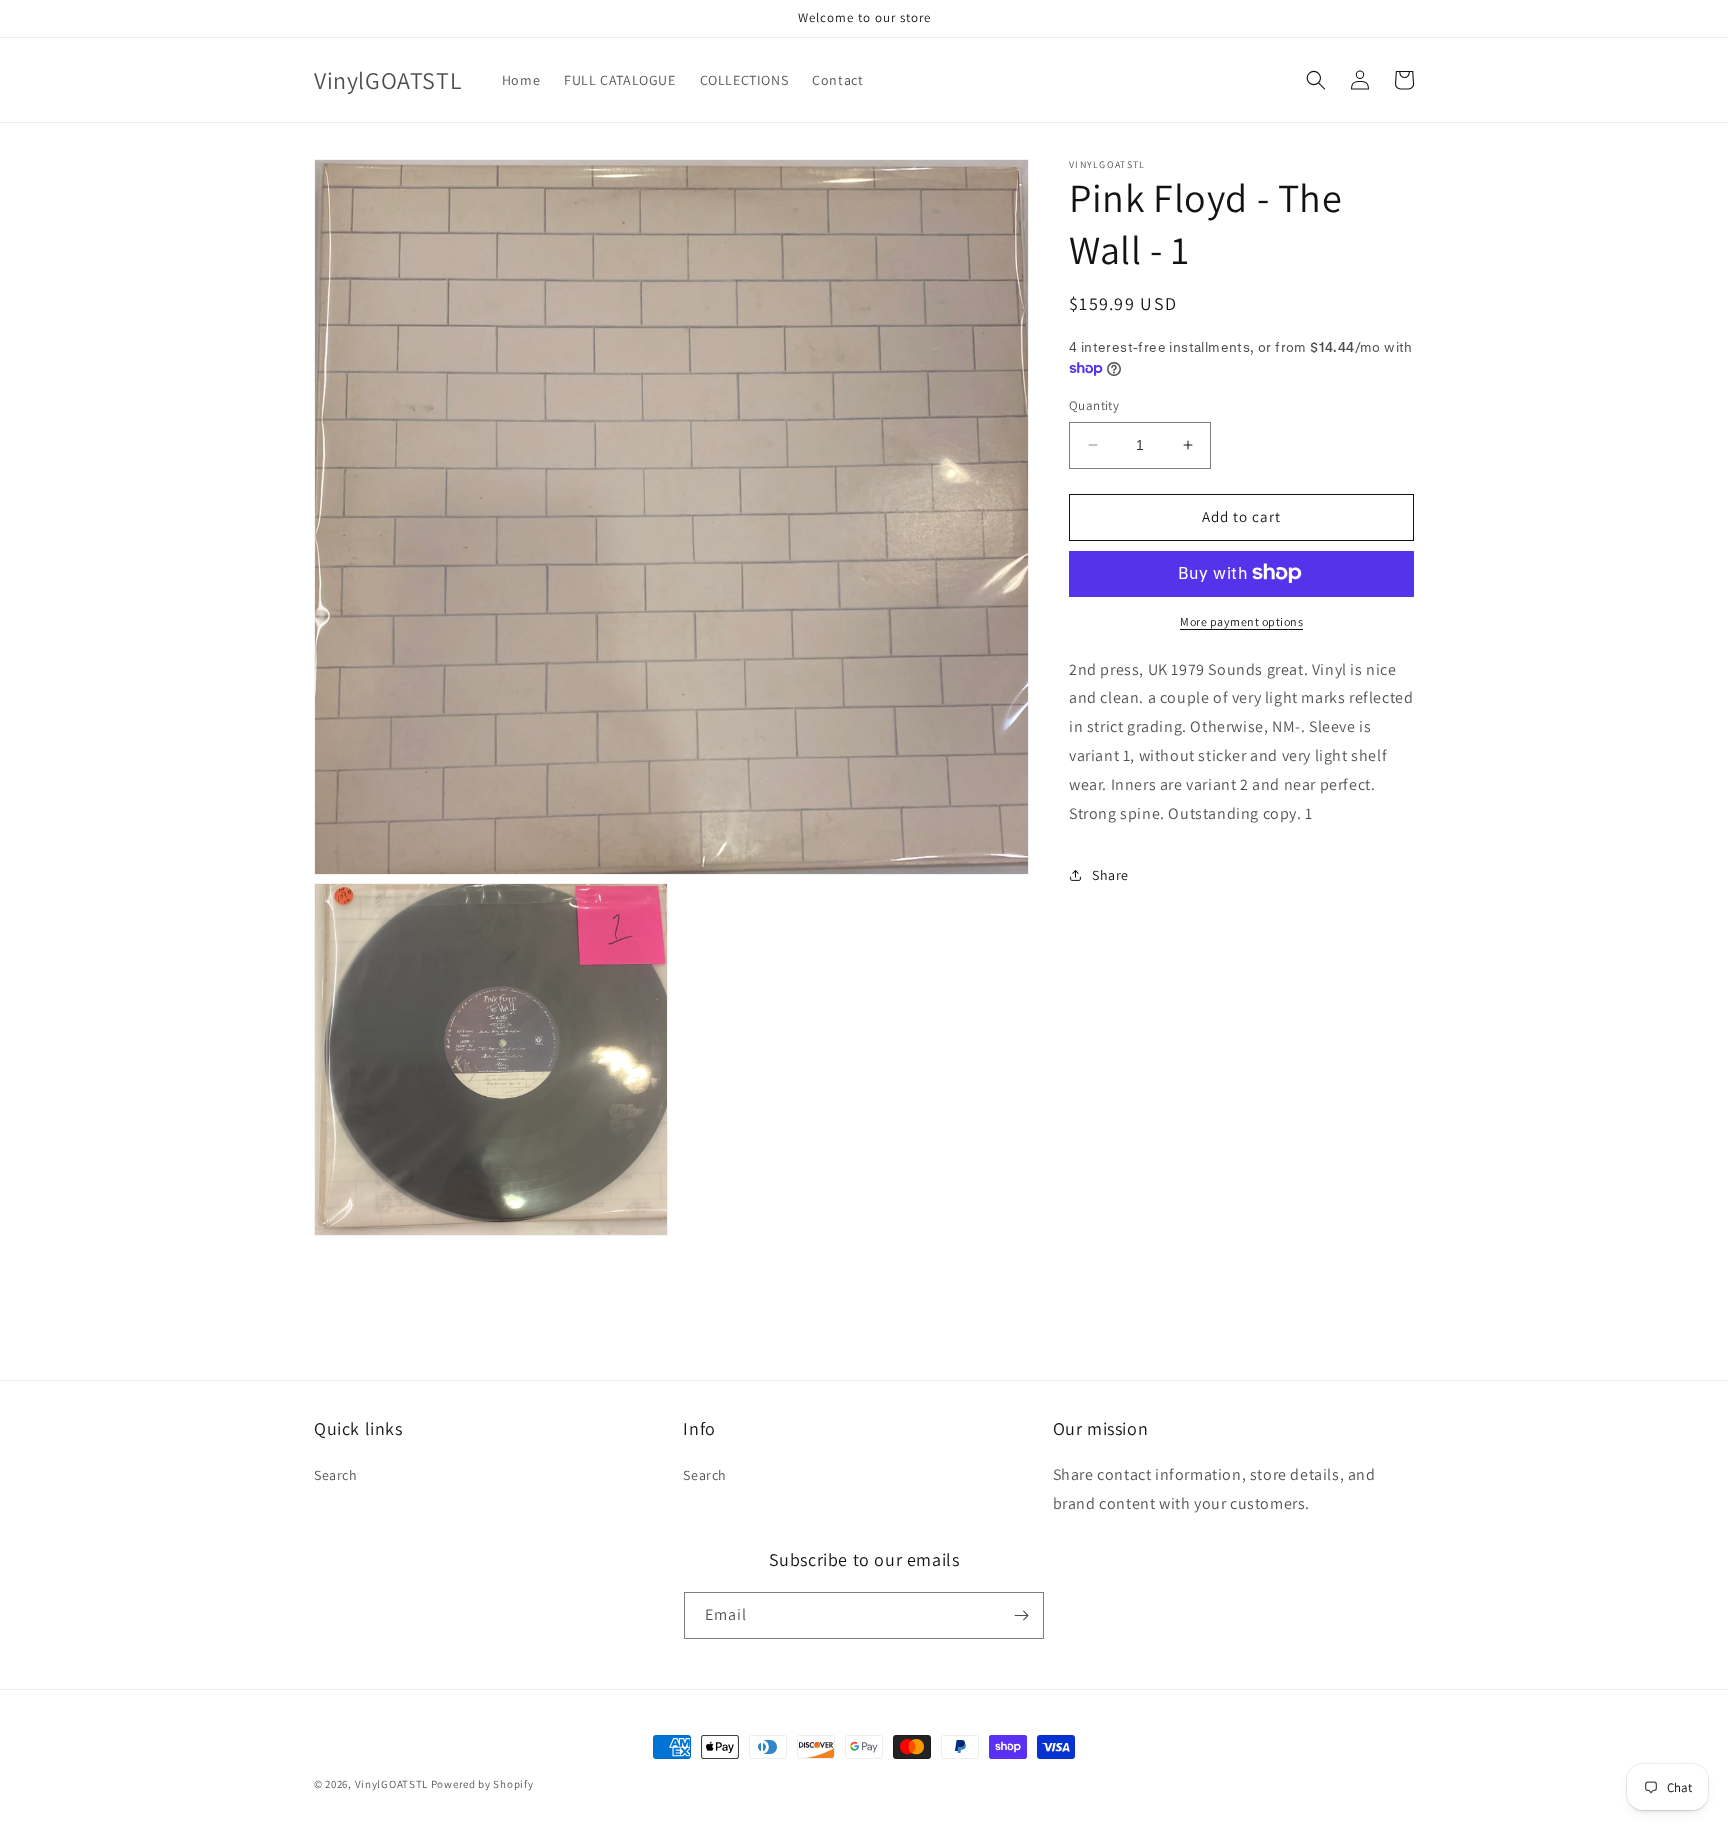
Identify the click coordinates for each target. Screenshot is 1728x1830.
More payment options (1241, 620)
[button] (1316, 80)
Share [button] (1110, 874)
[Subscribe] (1021, 1615)
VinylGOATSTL (391, 1784)
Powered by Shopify (482, 1784)
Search (336, 1475)
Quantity (1094, 405)
